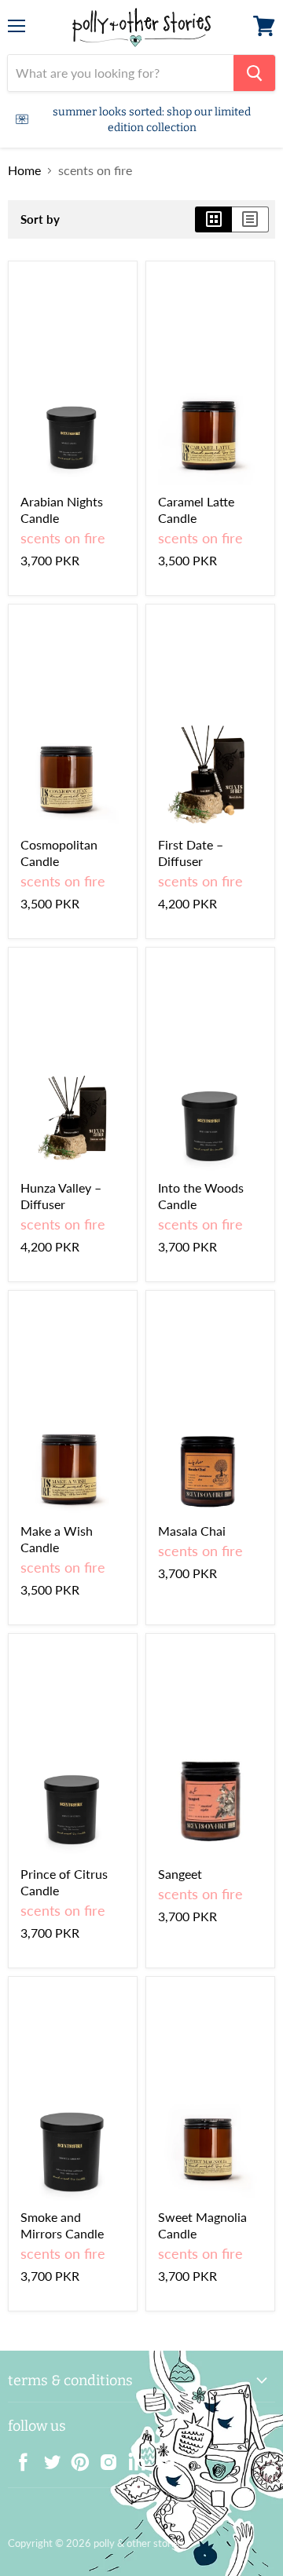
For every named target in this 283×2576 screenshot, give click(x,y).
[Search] (254, 73)
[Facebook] (19, 2457)
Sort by (40, 219)
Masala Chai (192, 1531)
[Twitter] (47, 2457)
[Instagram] (104, 2457)
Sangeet (180, 1874)
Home (24, 170)
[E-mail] (160, 2457)
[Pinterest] (75, 2457)
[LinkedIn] (132, 2457)
